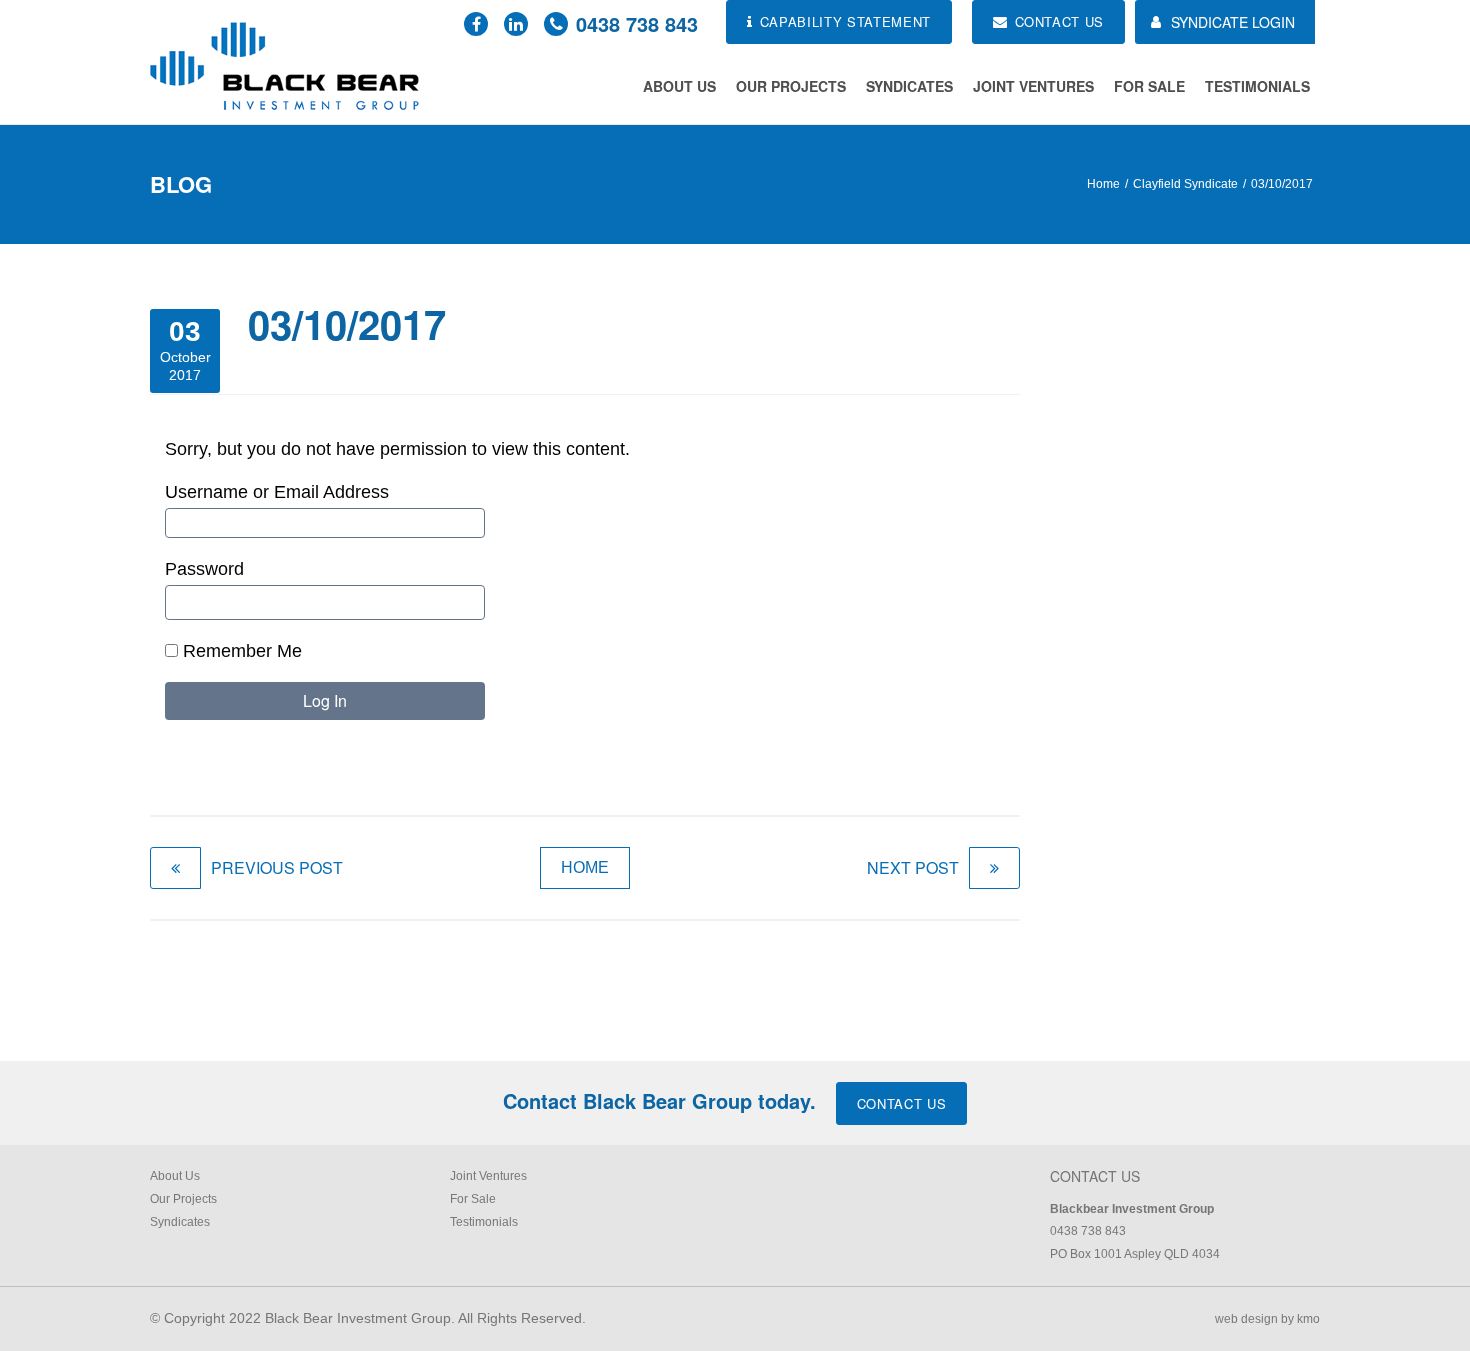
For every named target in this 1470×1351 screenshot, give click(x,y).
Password (204, 569)
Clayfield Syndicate (1185, 184)
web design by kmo (1267, 1319)
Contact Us (902, 1103)
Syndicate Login (1233, 22)
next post (913, 867)
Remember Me (240, 651)
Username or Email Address (277, 492)
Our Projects (791, 86)
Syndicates (909, 86)
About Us (679, 86)
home (585, 867)
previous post (277, 867)
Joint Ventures (1033, 86)
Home (1103, 184)
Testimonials (1257, 86)
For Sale (1149, 86)
